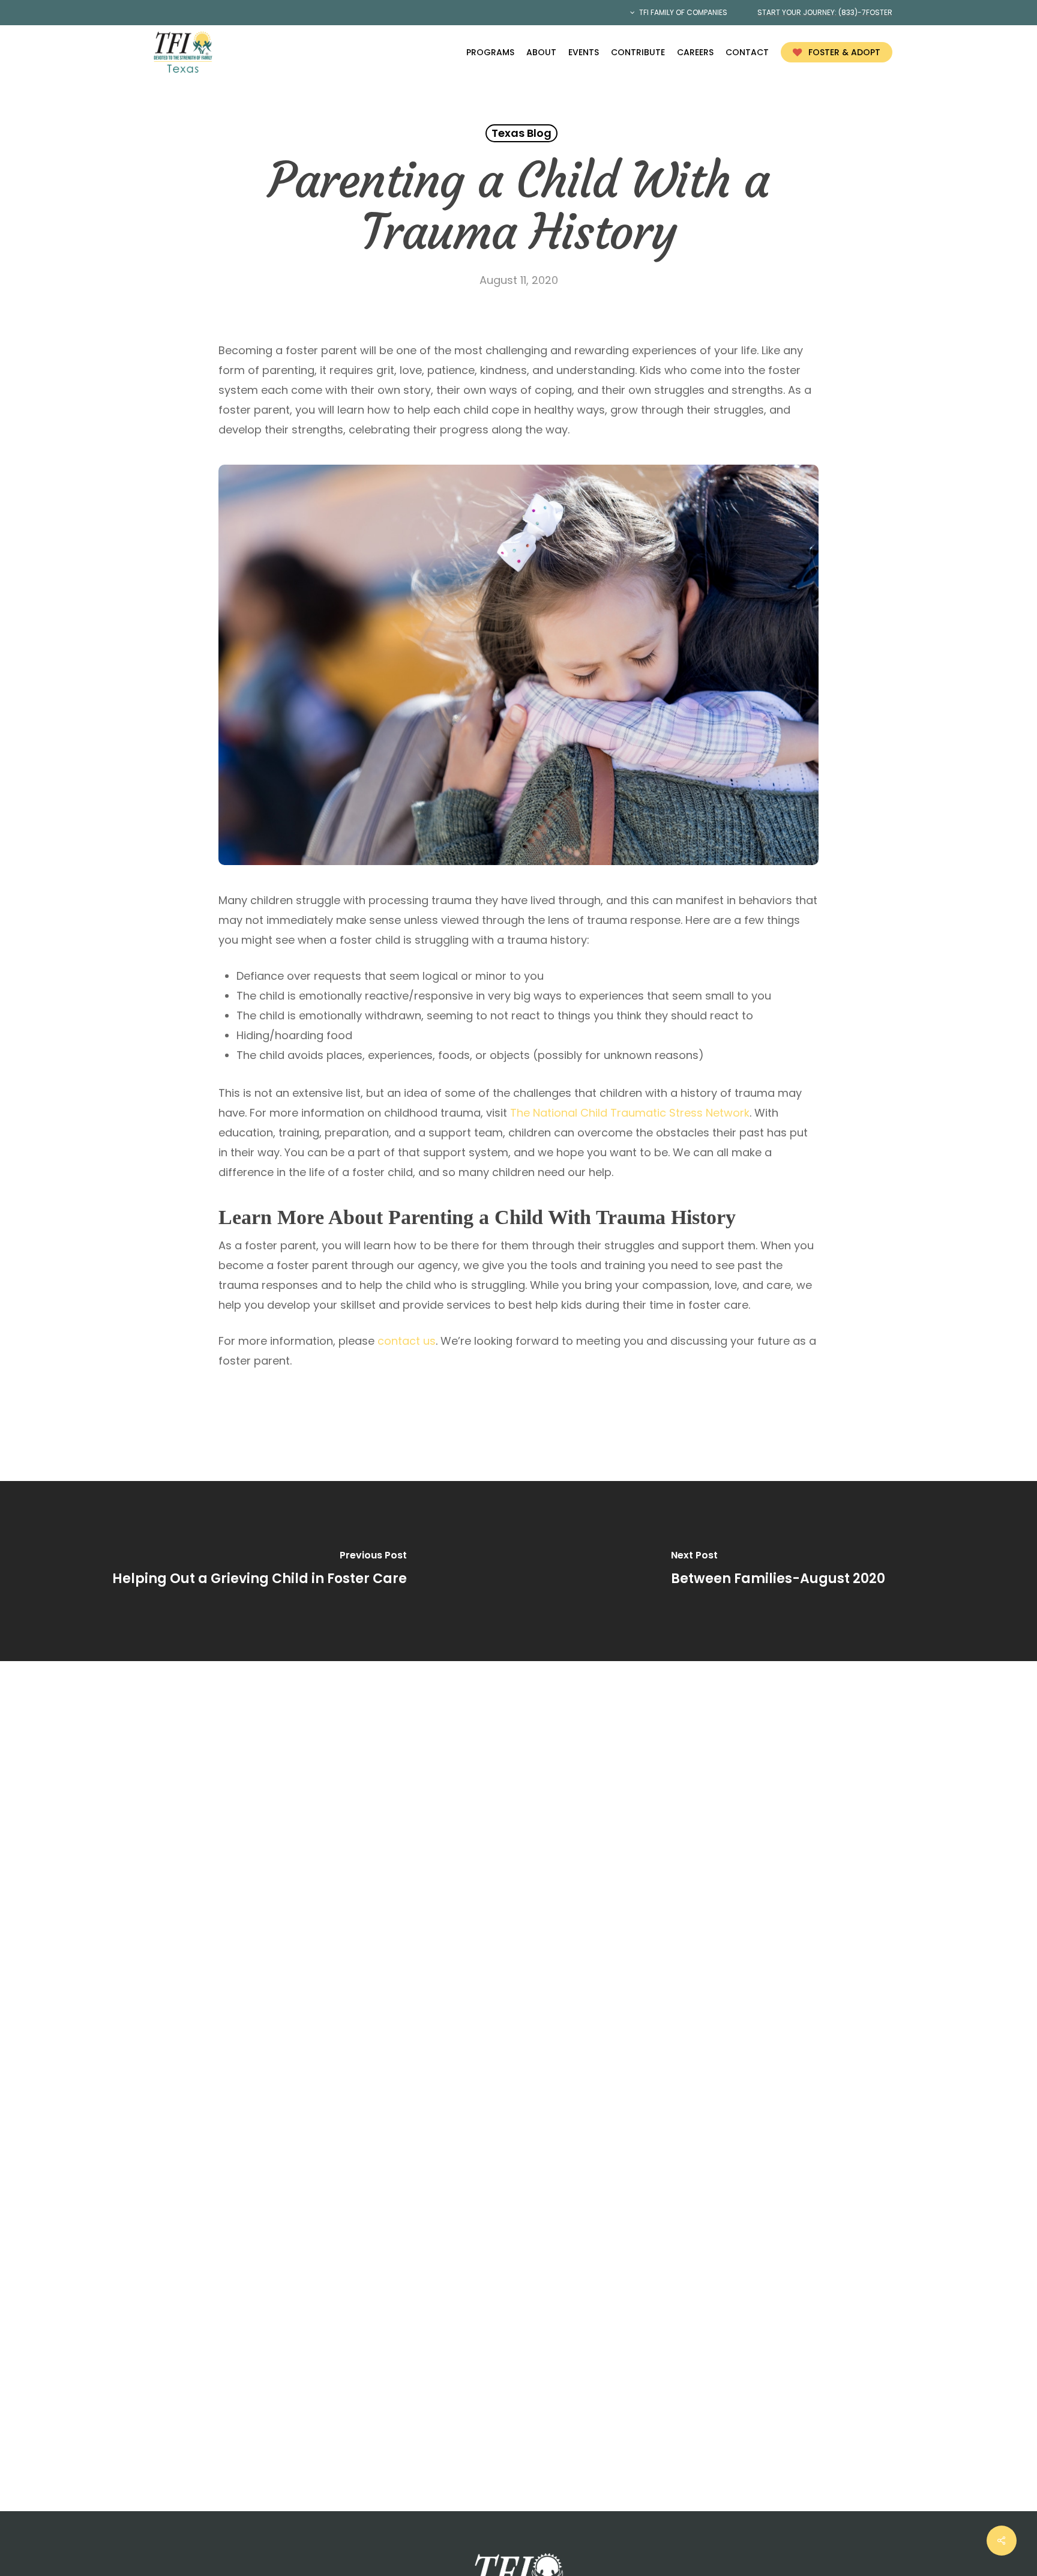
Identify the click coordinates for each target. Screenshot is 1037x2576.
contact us (407, 1341)
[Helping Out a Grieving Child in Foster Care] (259, 1571)
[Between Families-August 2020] (778, 1571)
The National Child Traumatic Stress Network (630, 1113)
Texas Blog (522, 133)
